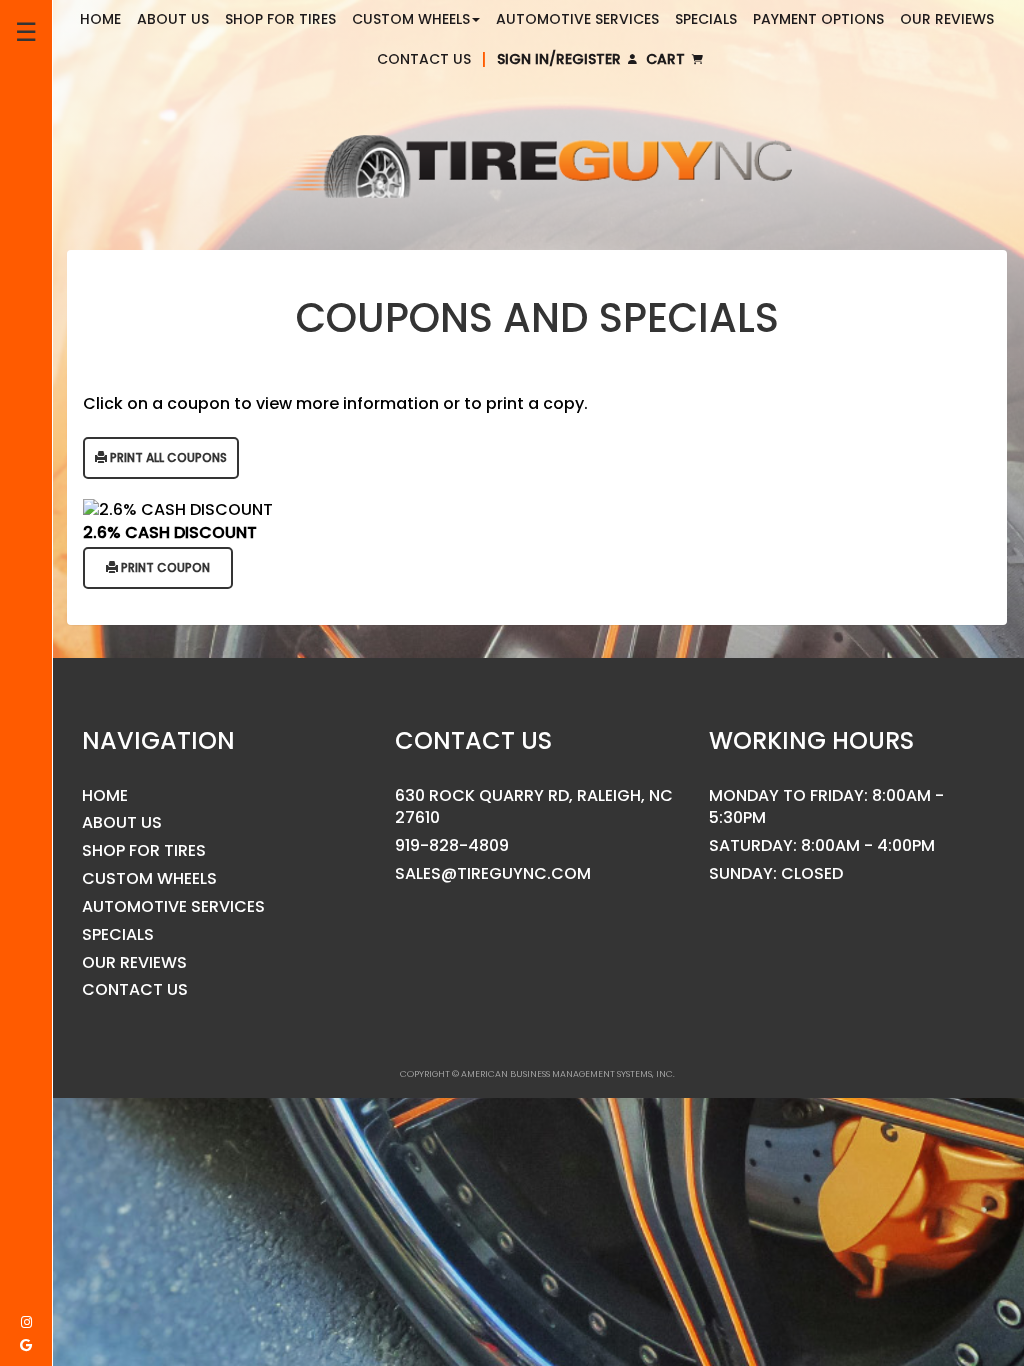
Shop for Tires (144, 851)
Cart (667, 59)
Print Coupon (164, 567)
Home (105, 796)
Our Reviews (134, 963)
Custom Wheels (149, 879)
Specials (118, 935)
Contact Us (424, 59)
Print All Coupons (167, 457)
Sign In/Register (561, 59)
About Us (122, 823)
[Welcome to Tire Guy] (537, 167)
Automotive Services (173, 907)
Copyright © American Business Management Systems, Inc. (537, 1074)
